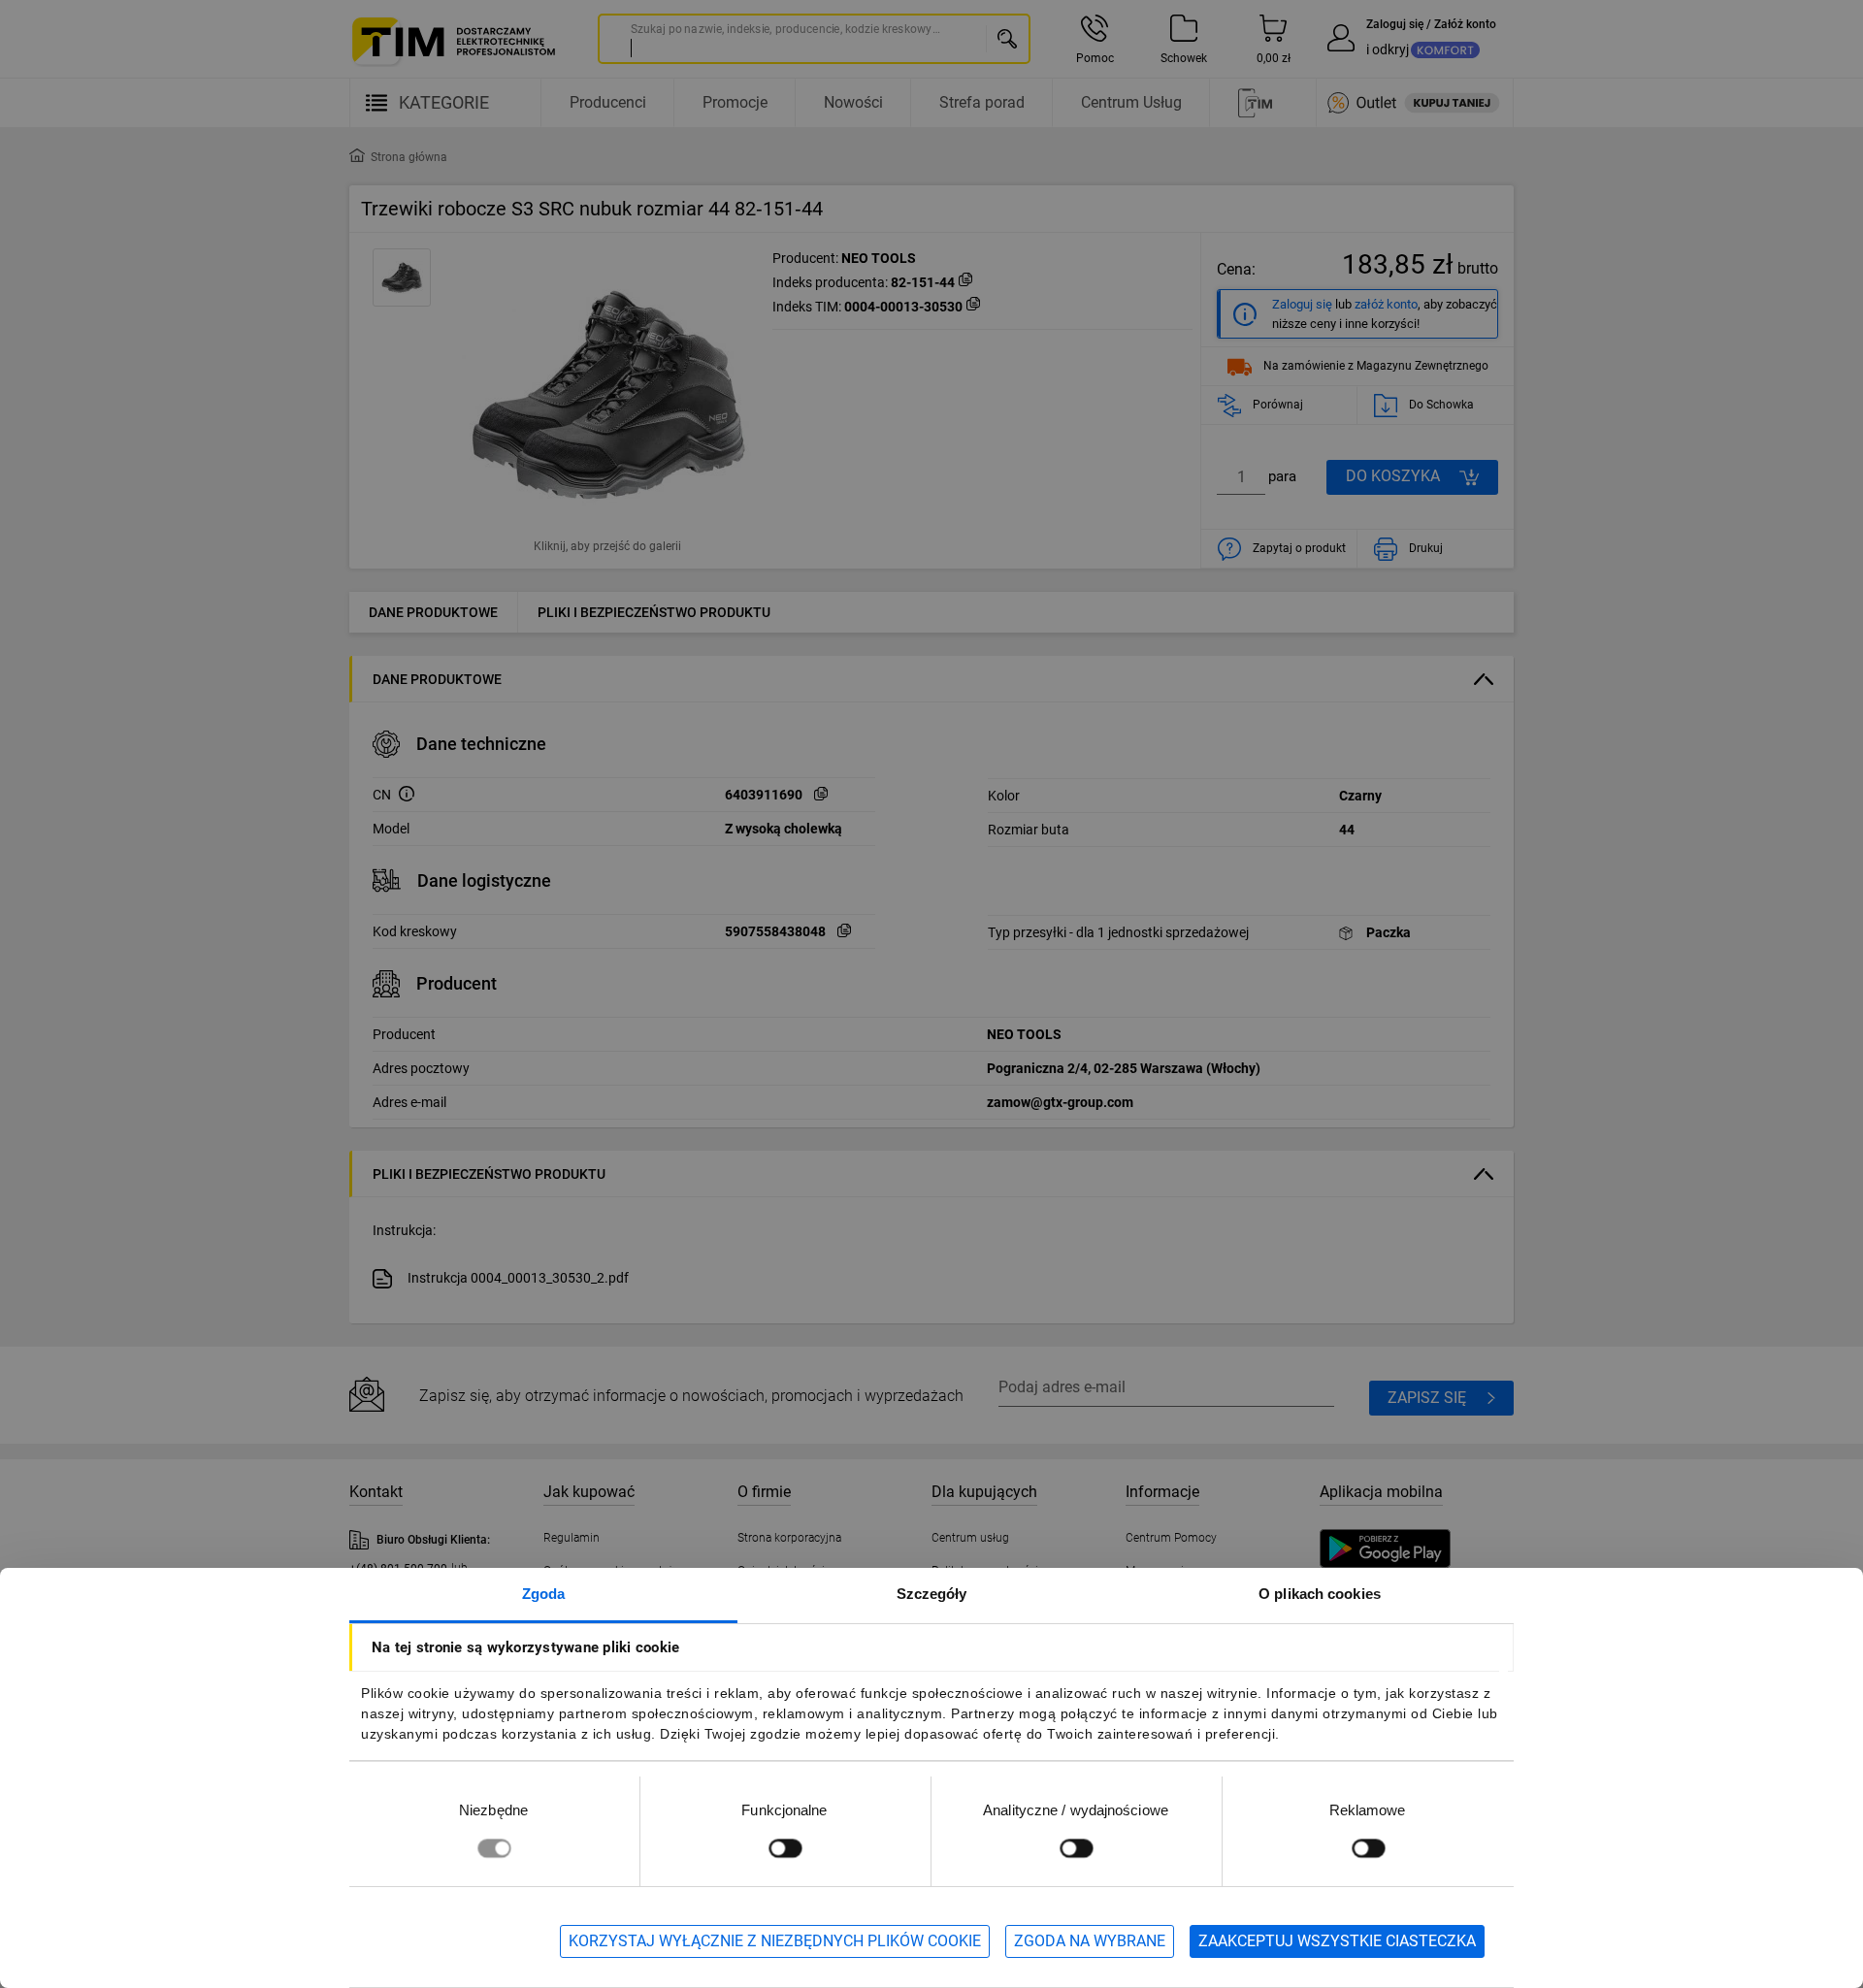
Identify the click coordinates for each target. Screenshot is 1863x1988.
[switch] (785, 1848)
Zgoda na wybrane (1090, 1941)
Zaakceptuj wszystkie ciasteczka (1337, 1941)
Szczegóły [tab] (932, 1594)
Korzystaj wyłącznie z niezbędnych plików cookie (775, 1941)
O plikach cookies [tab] (1320, 1594)
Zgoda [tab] (544, 1594)
